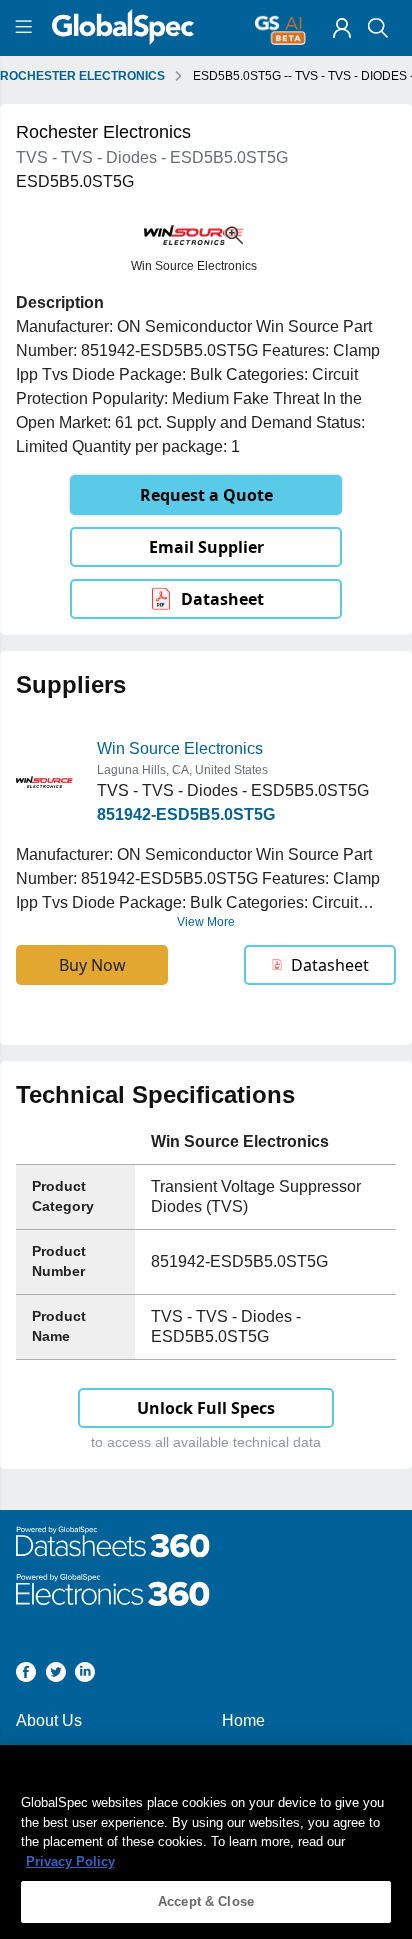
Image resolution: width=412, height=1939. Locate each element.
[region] (206, 1842)
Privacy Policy (70, 1861)
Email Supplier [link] (206, 547)
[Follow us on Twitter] (56, 1675)
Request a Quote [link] (206, 495)
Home (243, 1720)
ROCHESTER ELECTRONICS (82, 76)
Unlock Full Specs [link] (206, 1408)
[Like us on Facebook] (26, 1675)
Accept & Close (206, 1901)
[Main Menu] (26, 28)
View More (206, 922)
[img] (342, 28)
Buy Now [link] (92, 965)
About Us (49, 1720)
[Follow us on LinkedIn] (85, 1675)
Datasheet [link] (222, 599)
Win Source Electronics (180, 748)
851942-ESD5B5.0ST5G (186, 814)
